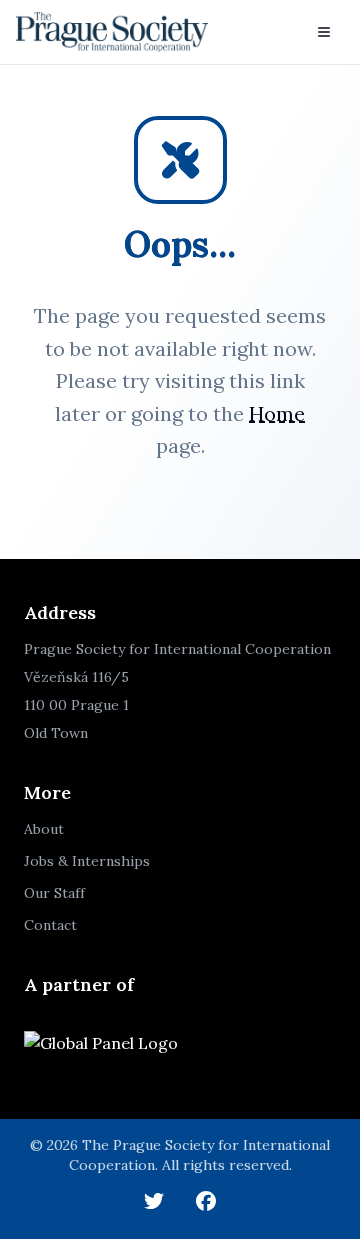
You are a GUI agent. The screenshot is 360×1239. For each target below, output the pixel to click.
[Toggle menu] (324, 32)
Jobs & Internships (87, 861)
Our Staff (54, 893)
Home (277, 413)
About (44, 829)
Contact (50, 925)
